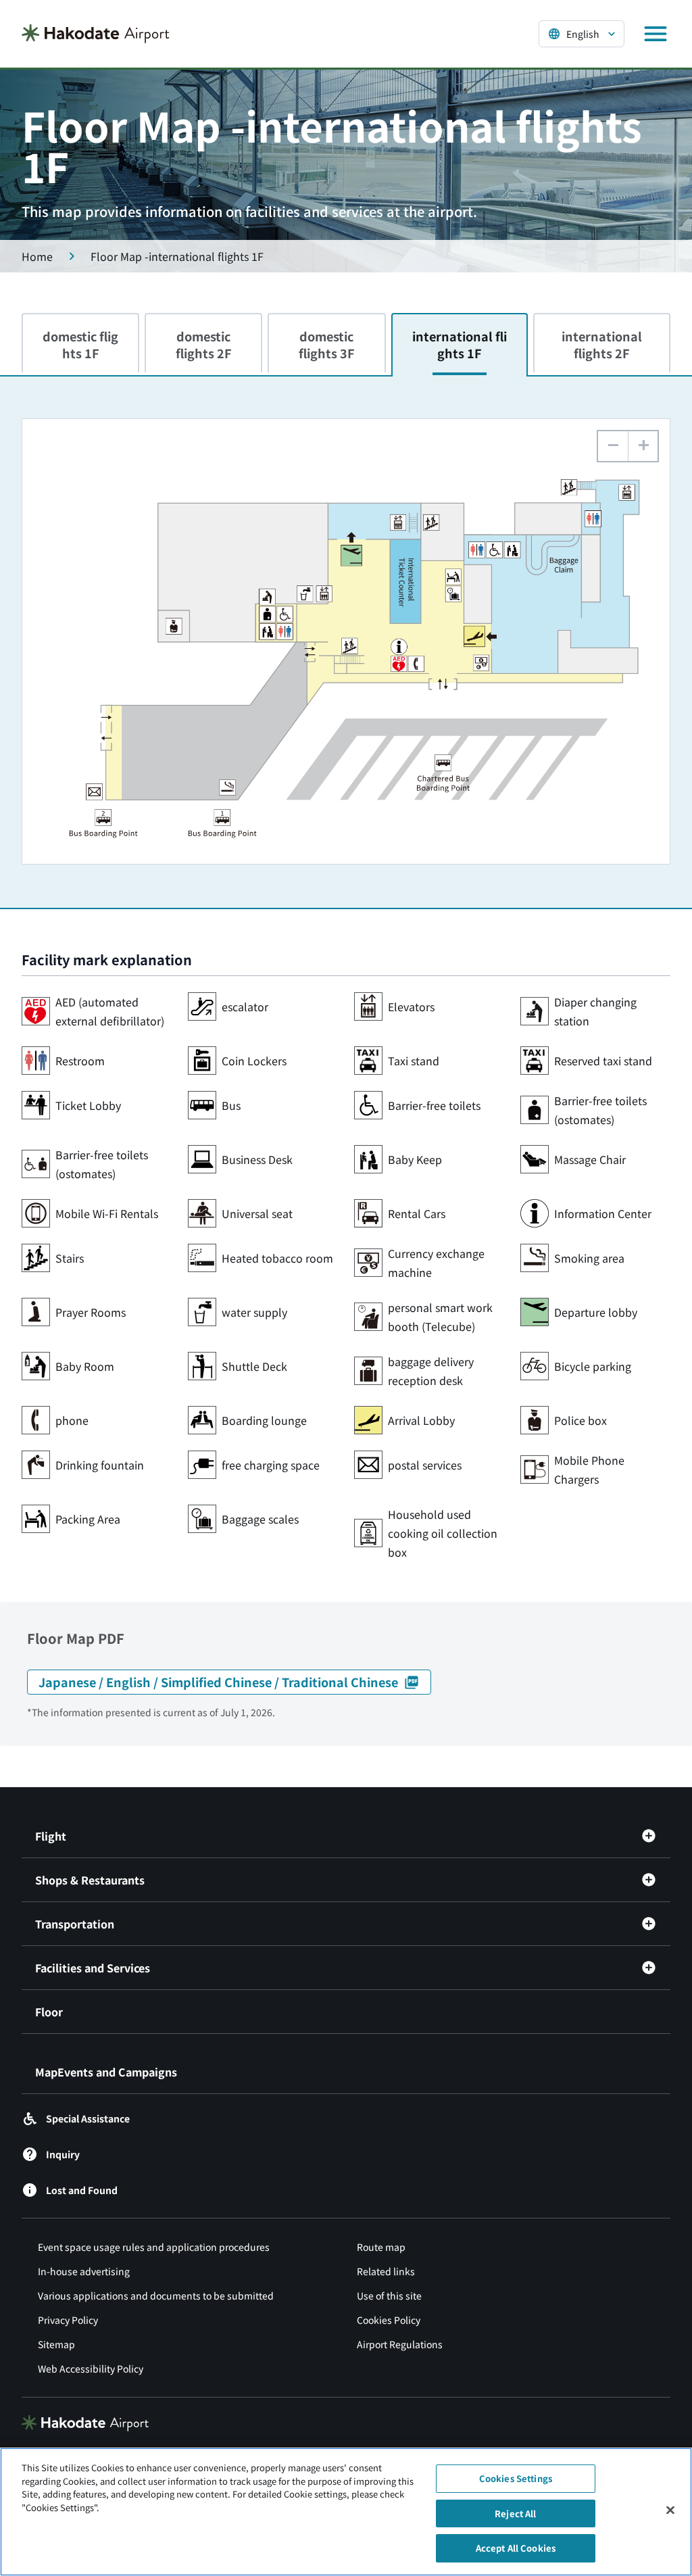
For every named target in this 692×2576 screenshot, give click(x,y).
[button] (643, 446)
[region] (346, 2512)
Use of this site (389, 2295)
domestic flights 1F (80, 344)
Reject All (515, 2513)
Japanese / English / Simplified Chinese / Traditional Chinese (218, 1682)
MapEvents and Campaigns (106, 2072)
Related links (386, 2271)
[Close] (670, 2510)
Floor (49, 2012)
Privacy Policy (68, 2320)
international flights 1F (460, 344)
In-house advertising (84, 2271)
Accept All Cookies (516, 2548)
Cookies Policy (389, 2320)
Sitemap (56, 2344)
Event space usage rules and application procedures (154, 2247)
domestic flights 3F (327, 344)
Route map (381, 2247)
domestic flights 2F (204, 344)
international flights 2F (602, 344)
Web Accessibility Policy (91, 2368)
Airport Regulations (400, 2344)
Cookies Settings (516, 2478)
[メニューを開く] (656, 34)
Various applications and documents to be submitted (156, 2295)
